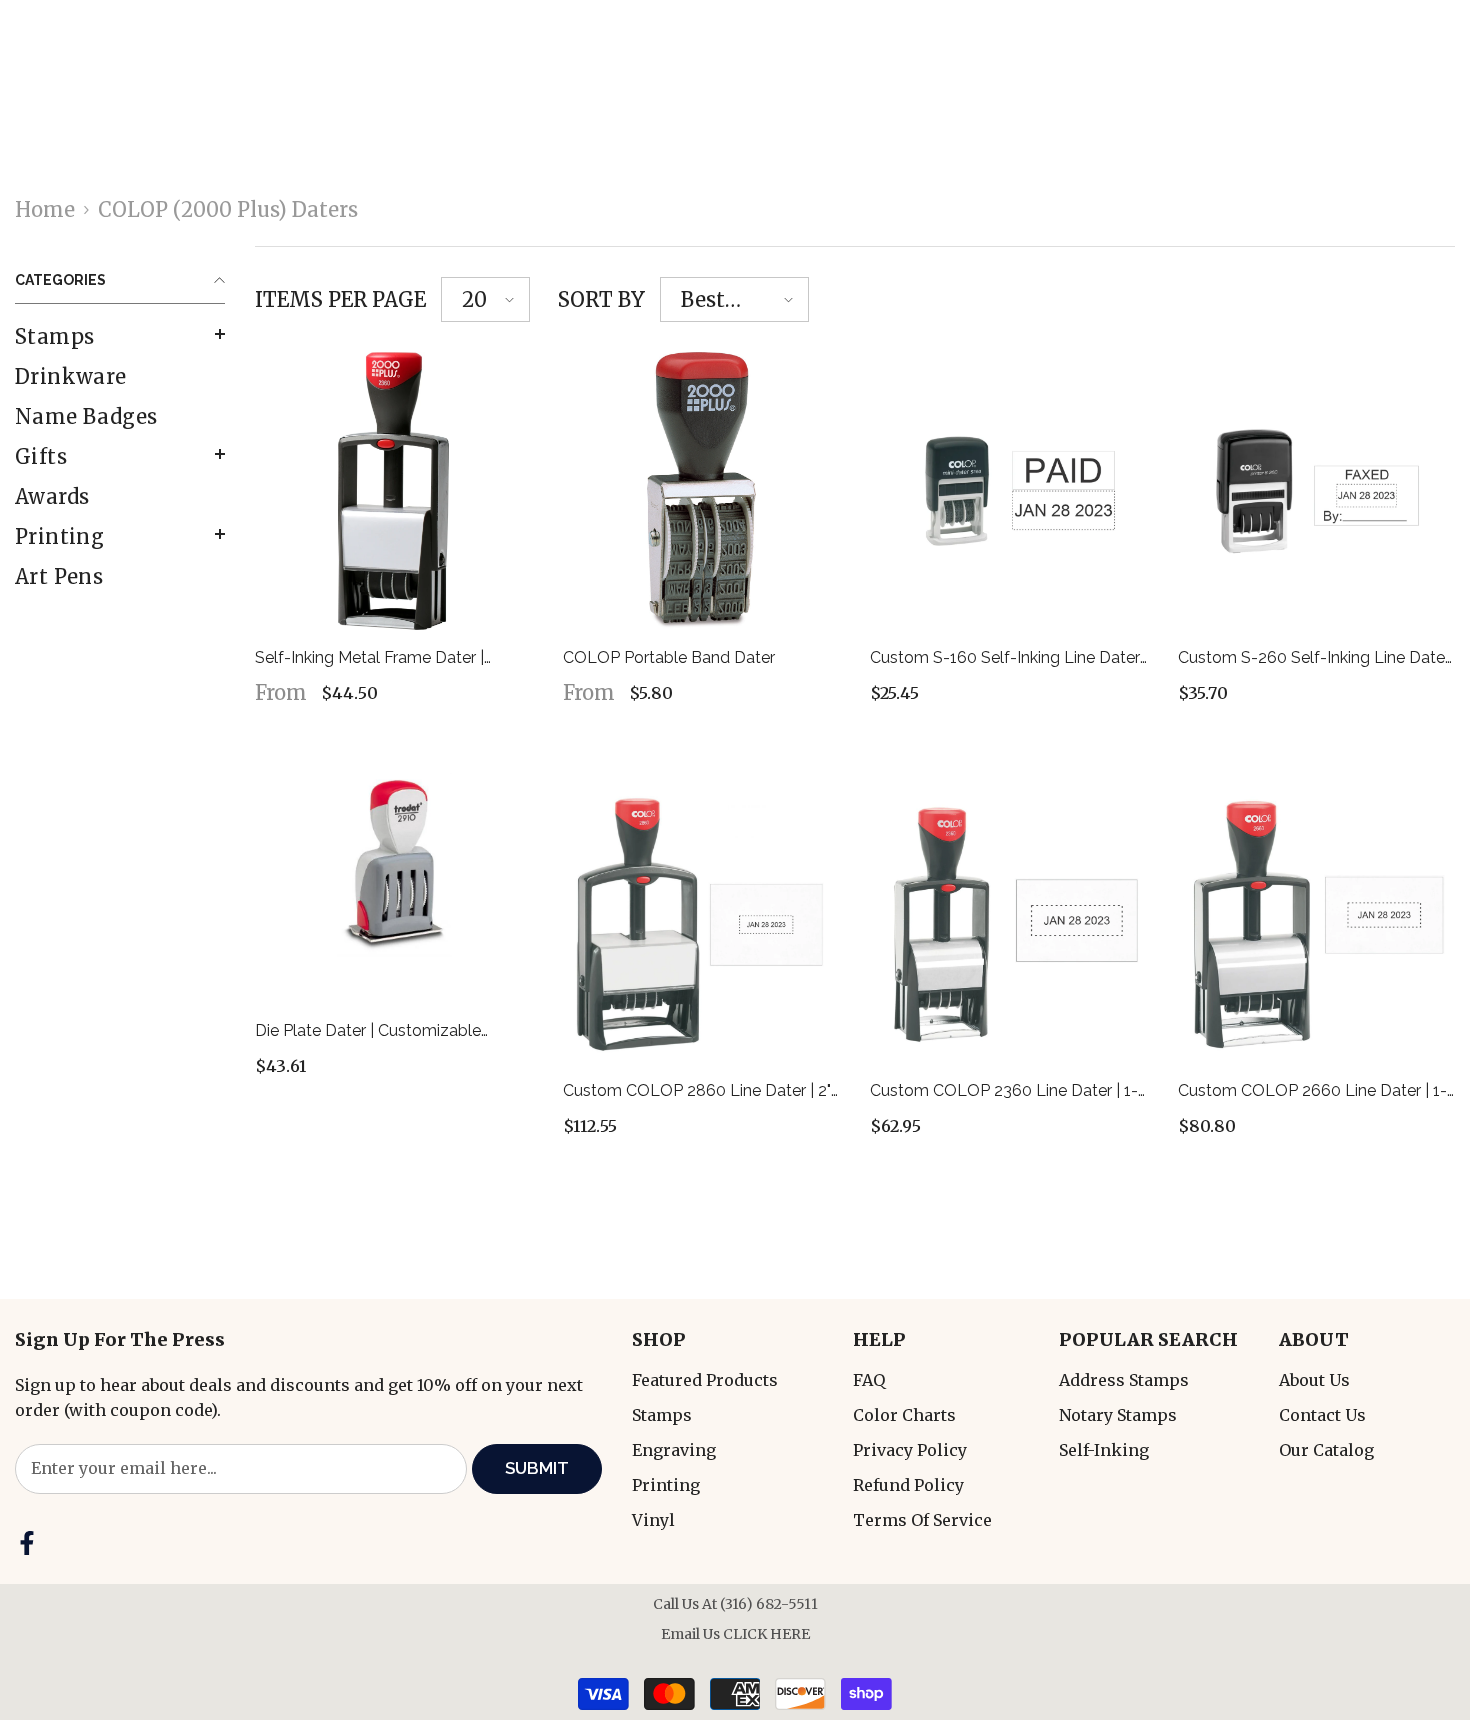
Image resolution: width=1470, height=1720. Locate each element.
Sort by (601, 299)
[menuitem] (120, 337)
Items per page (340, 299)
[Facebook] (27, 1543)
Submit (537, 1468)
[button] (120, 334)
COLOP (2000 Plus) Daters (228, 209)
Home (45, 209)
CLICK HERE (766, 1634)
